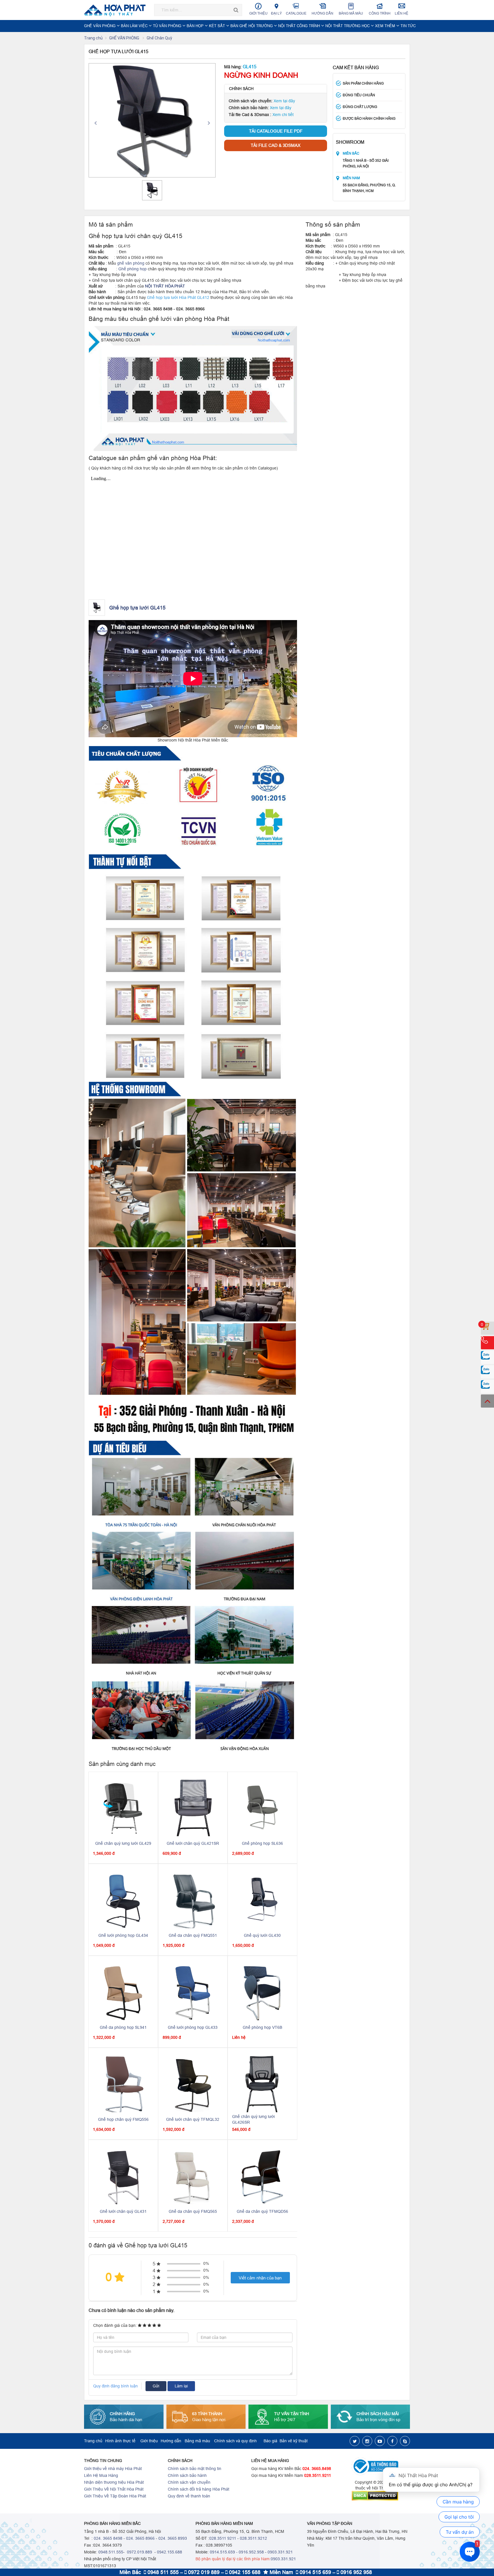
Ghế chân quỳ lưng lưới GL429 (123, 1843)
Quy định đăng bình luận (115, 2386)
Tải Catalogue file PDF (276, 131)
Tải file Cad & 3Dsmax (276, 145)
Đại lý (276, 13)
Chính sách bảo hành (187, 2475)
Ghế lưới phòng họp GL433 (193, 2027)
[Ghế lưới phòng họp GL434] (123, 1900)
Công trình (380, 13)
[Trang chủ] (117, 10)
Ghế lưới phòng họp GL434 (123, 1935)
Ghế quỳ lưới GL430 (262, 1935)
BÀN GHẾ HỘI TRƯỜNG (252, 26)
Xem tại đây (284, 101)
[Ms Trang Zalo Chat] (487, 1386)
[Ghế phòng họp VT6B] (262, 1992)
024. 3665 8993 (173, 2538)
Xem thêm (386, 26)
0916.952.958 (251, 2552)
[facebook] (392, 2441)
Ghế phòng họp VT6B (262, 2027)
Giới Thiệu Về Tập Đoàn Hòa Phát (115, 2496)
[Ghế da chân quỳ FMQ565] (193, 2176)
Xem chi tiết (283, 115)
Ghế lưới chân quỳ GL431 (123, 2211)
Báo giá (270, 2441)
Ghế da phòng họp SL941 (123, 2027)
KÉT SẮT (218, 26)
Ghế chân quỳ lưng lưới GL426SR (253, 2119)
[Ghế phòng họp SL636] (262, 1808)
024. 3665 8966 (140, 2538)
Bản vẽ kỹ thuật (294, 2441)
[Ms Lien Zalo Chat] (487, 1372)
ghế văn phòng (131, 263)
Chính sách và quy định (235, 2441)
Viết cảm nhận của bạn (260, 2278)
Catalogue (296, 13)
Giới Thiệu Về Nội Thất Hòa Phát (114, 2489)
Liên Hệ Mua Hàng (101, 2475)
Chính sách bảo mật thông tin (195, 2469)
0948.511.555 (111, 2552)
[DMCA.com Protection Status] (381, 2496)
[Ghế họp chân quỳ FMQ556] (123, 2084)
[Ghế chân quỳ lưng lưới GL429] (123, 1808)
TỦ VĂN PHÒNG (168, 26)
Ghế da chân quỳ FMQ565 (193, 2211)
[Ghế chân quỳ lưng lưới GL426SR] (262, 2084)
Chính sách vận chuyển (189, 2482)
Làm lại (181, 2386)
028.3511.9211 (318, 2475)
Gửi (156, 2386)
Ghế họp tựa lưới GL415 (137, 608)
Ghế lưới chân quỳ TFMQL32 (193, 2119)
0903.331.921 (280, 2552)
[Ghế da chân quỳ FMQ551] (193, 1900)
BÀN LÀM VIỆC (135, 26)
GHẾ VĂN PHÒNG (100, 26)
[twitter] (355, 2441)
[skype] (405, 2441)
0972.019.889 (139, 2552)
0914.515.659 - (224, 2552)
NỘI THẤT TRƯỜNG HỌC (348, 26)
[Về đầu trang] (487, 1401)
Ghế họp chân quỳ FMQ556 (123, 2119)
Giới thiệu (258, 13)
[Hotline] (487, 1343)
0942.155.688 (170, 2552)
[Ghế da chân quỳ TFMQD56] (263, 2176)
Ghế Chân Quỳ (159, 38)
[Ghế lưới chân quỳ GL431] (123, 2176)
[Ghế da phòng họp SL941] (123, 1992)
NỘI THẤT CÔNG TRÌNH (300, 26)
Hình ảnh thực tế (120, 2441)
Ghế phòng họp (133, 269)
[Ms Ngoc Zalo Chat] (487, 1357)
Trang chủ (93, 38)
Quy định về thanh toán (189, 2496)
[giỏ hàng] (487, 1328)
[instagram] (367, 2441)
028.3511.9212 (253, 2538)
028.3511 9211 (223, 2538)
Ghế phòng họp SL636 (262, 1843)
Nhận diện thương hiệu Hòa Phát (114, 2482)
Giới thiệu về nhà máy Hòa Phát (113, 2469)
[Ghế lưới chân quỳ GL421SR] (193, 1808)
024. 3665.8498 (317, 2469)
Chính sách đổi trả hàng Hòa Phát (199, 2489)
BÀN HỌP (196, 26)
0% (206, 2263)
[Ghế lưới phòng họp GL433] (193, 1992)
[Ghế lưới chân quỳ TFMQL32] (193, 2084)
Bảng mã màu (351, 13)
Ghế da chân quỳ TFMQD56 (262, 2211)
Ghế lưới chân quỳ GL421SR (193, 1843)
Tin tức (408, 26)
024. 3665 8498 (108, 2538)
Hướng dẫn (322, 13)
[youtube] (380, 2441)
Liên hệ (402, 13)
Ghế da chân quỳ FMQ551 (193, 1935)
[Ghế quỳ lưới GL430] (262, 1900)
